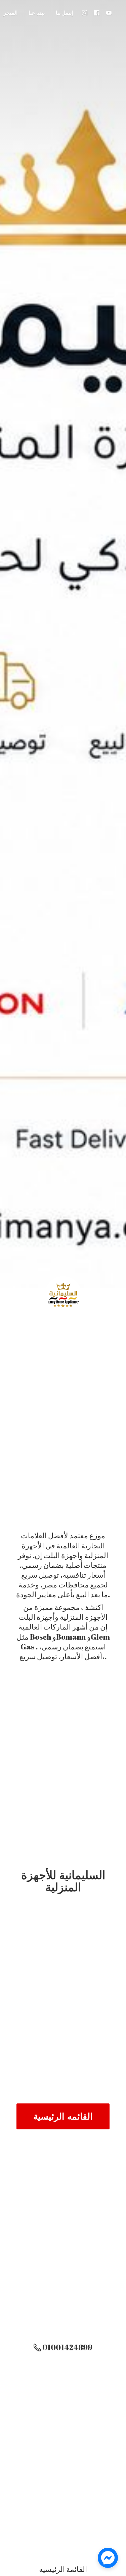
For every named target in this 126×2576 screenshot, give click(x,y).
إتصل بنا (64, 13)
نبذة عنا (37, 13)
